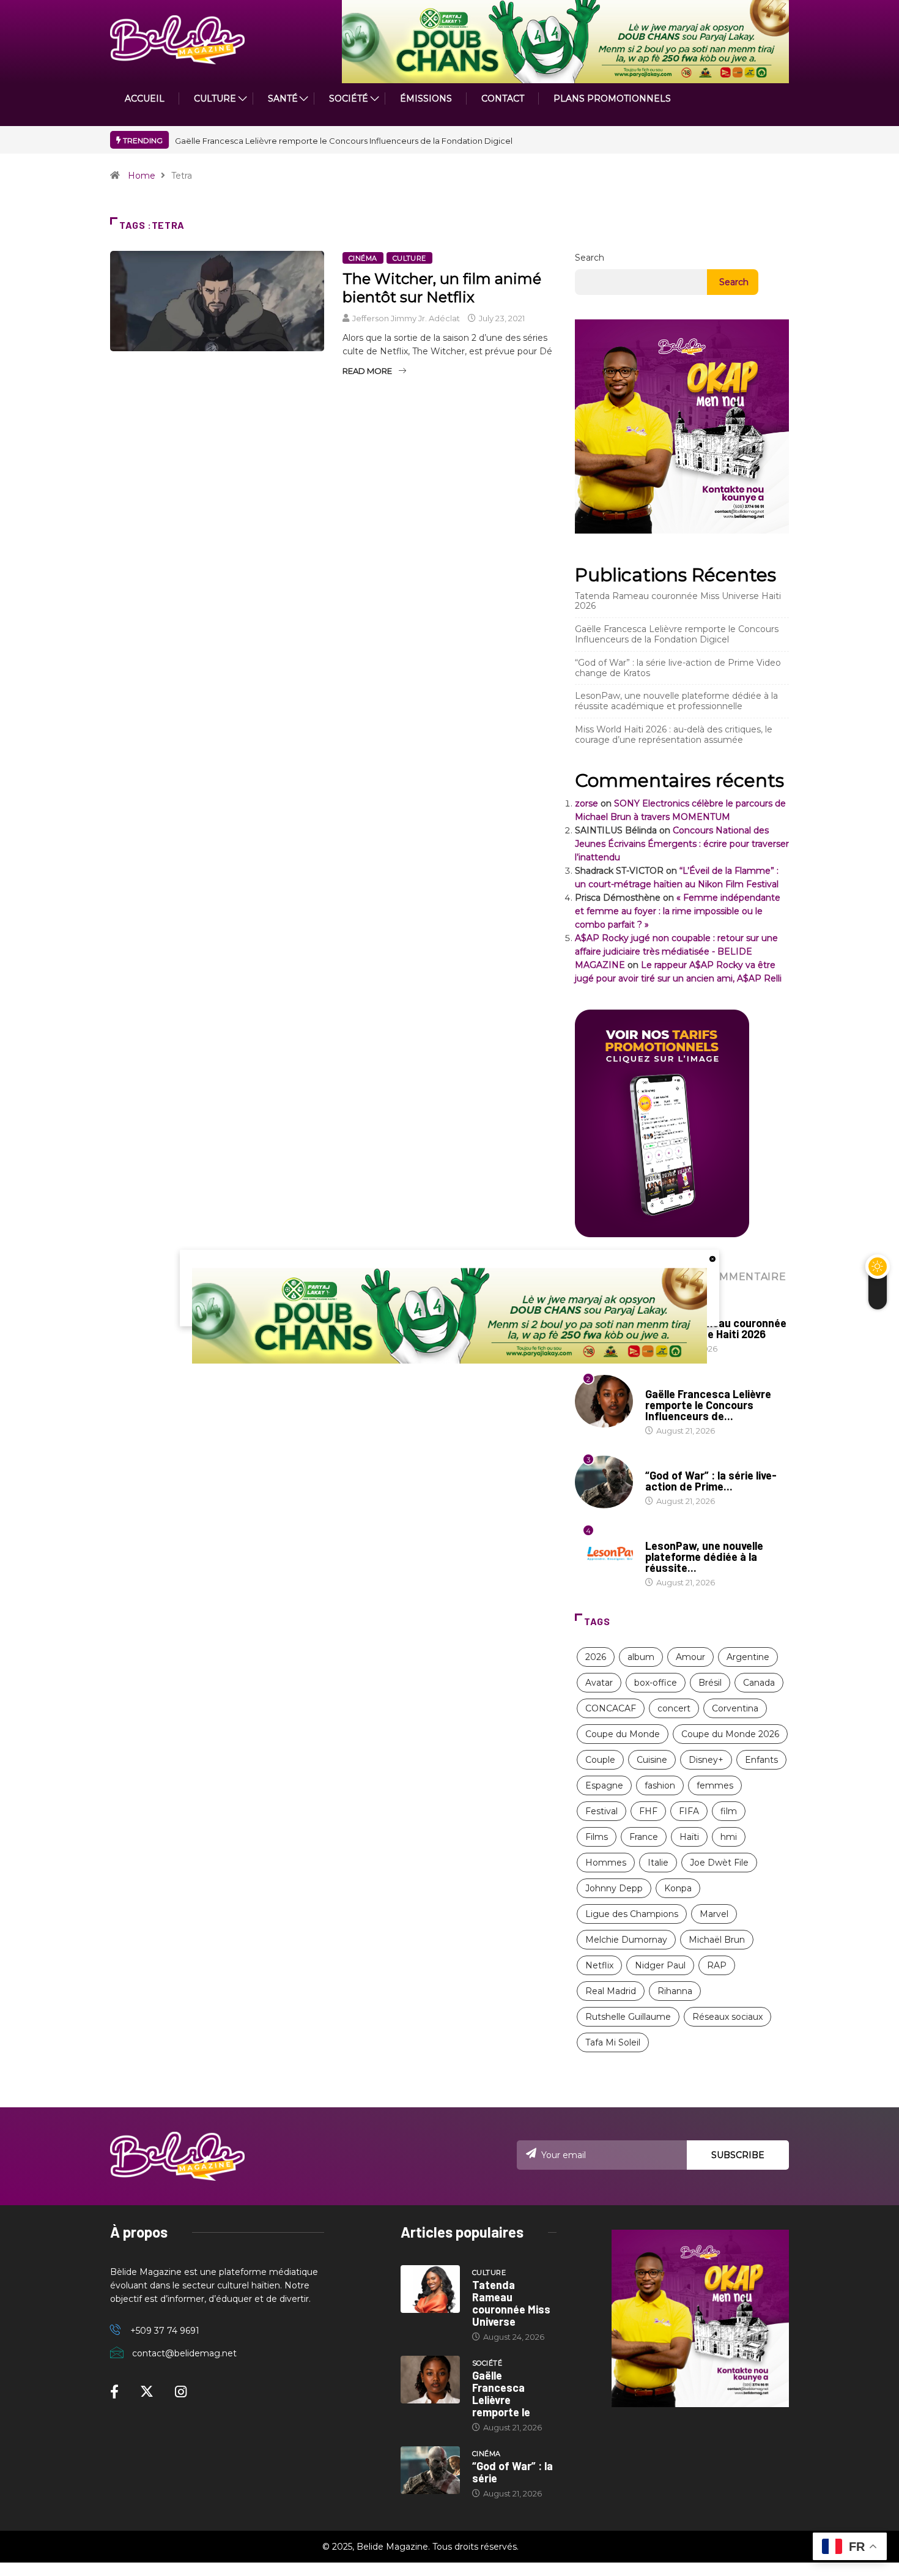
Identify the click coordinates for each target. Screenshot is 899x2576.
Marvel (714, 1914)
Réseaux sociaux (727, 2017)
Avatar (599, 1683)
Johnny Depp (614, 1888)
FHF (648, 1811)
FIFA (689, 1811)
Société (349, 99)
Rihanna (675, 1991)
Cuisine (652, 1760)
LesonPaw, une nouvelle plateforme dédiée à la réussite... (704, 1557)
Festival (601, 1811)
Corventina (735, 1708)
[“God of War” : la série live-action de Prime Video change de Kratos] (430, 2470)
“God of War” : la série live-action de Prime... (711, 1481)
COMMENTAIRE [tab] (745, 1277)
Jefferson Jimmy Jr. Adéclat (406, 318)
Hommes (606, 1863)
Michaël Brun (717, 1940)
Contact (503, 99)
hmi (729, 1837)
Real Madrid (611, 1991)
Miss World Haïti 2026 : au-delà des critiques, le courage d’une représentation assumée (674, 735)
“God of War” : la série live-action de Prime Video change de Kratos (678, 668)
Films (597, 1837)
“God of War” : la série (512, 2472)
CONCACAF (611, 1708)
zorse (586, 803)
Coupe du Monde (623, 1734)
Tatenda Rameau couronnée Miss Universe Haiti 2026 (678, 601)
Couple (600, 1760)
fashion (660, 1785)
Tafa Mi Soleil (613, 2042)
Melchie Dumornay (626, 1940)
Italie (658, 1863)
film (729, 1811)
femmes (715, 1785)
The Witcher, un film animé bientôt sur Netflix (442, 288)
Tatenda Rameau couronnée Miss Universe (511, 2303)
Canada (759, 1683)
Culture (409, 258)
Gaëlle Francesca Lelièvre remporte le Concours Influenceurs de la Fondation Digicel (344, 141)
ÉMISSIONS (426, 99)
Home (142, 176)
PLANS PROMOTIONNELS (612, 99)
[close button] (712, 1259)
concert (674, 1708)
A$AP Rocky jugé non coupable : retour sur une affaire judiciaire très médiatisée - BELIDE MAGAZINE (676, 951)
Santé (283, 99)
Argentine (748, 1657)
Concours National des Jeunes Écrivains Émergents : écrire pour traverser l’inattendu (682, 844)
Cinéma (363, 258)
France (644, 1837)
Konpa (678, 1888)
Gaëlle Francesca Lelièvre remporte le (501, 2394)
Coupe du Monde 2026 (730, 1734)
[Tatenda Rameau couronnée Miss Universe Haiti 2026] (430, 2289)
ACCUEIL (145, 99)
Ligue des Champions (632, 1914)
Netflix (599, 1965)
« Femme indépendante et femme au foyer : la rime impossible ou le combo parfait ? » (678, 911)
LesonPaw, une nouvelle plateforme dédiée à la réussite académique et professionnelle (676, 701)
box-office (656, 1683)
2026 (596, 1657)
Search (590, 258)
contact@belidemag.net (184, 2353)
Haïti (689, 1837)
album (641, 1657)
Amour (690, 1657)
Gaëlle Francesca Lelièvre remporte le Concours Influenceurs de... (708, 1405)
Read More (367, 371)
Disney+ (706, 1760)
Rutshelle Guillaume (628, 2017)
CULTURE (215, 99)
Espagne (604, 1785)
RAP (717, 1965)
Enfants (761, 1760)
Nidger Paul (660, 1965)
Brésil (710, 1683)
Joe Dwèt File (719, 1863)
